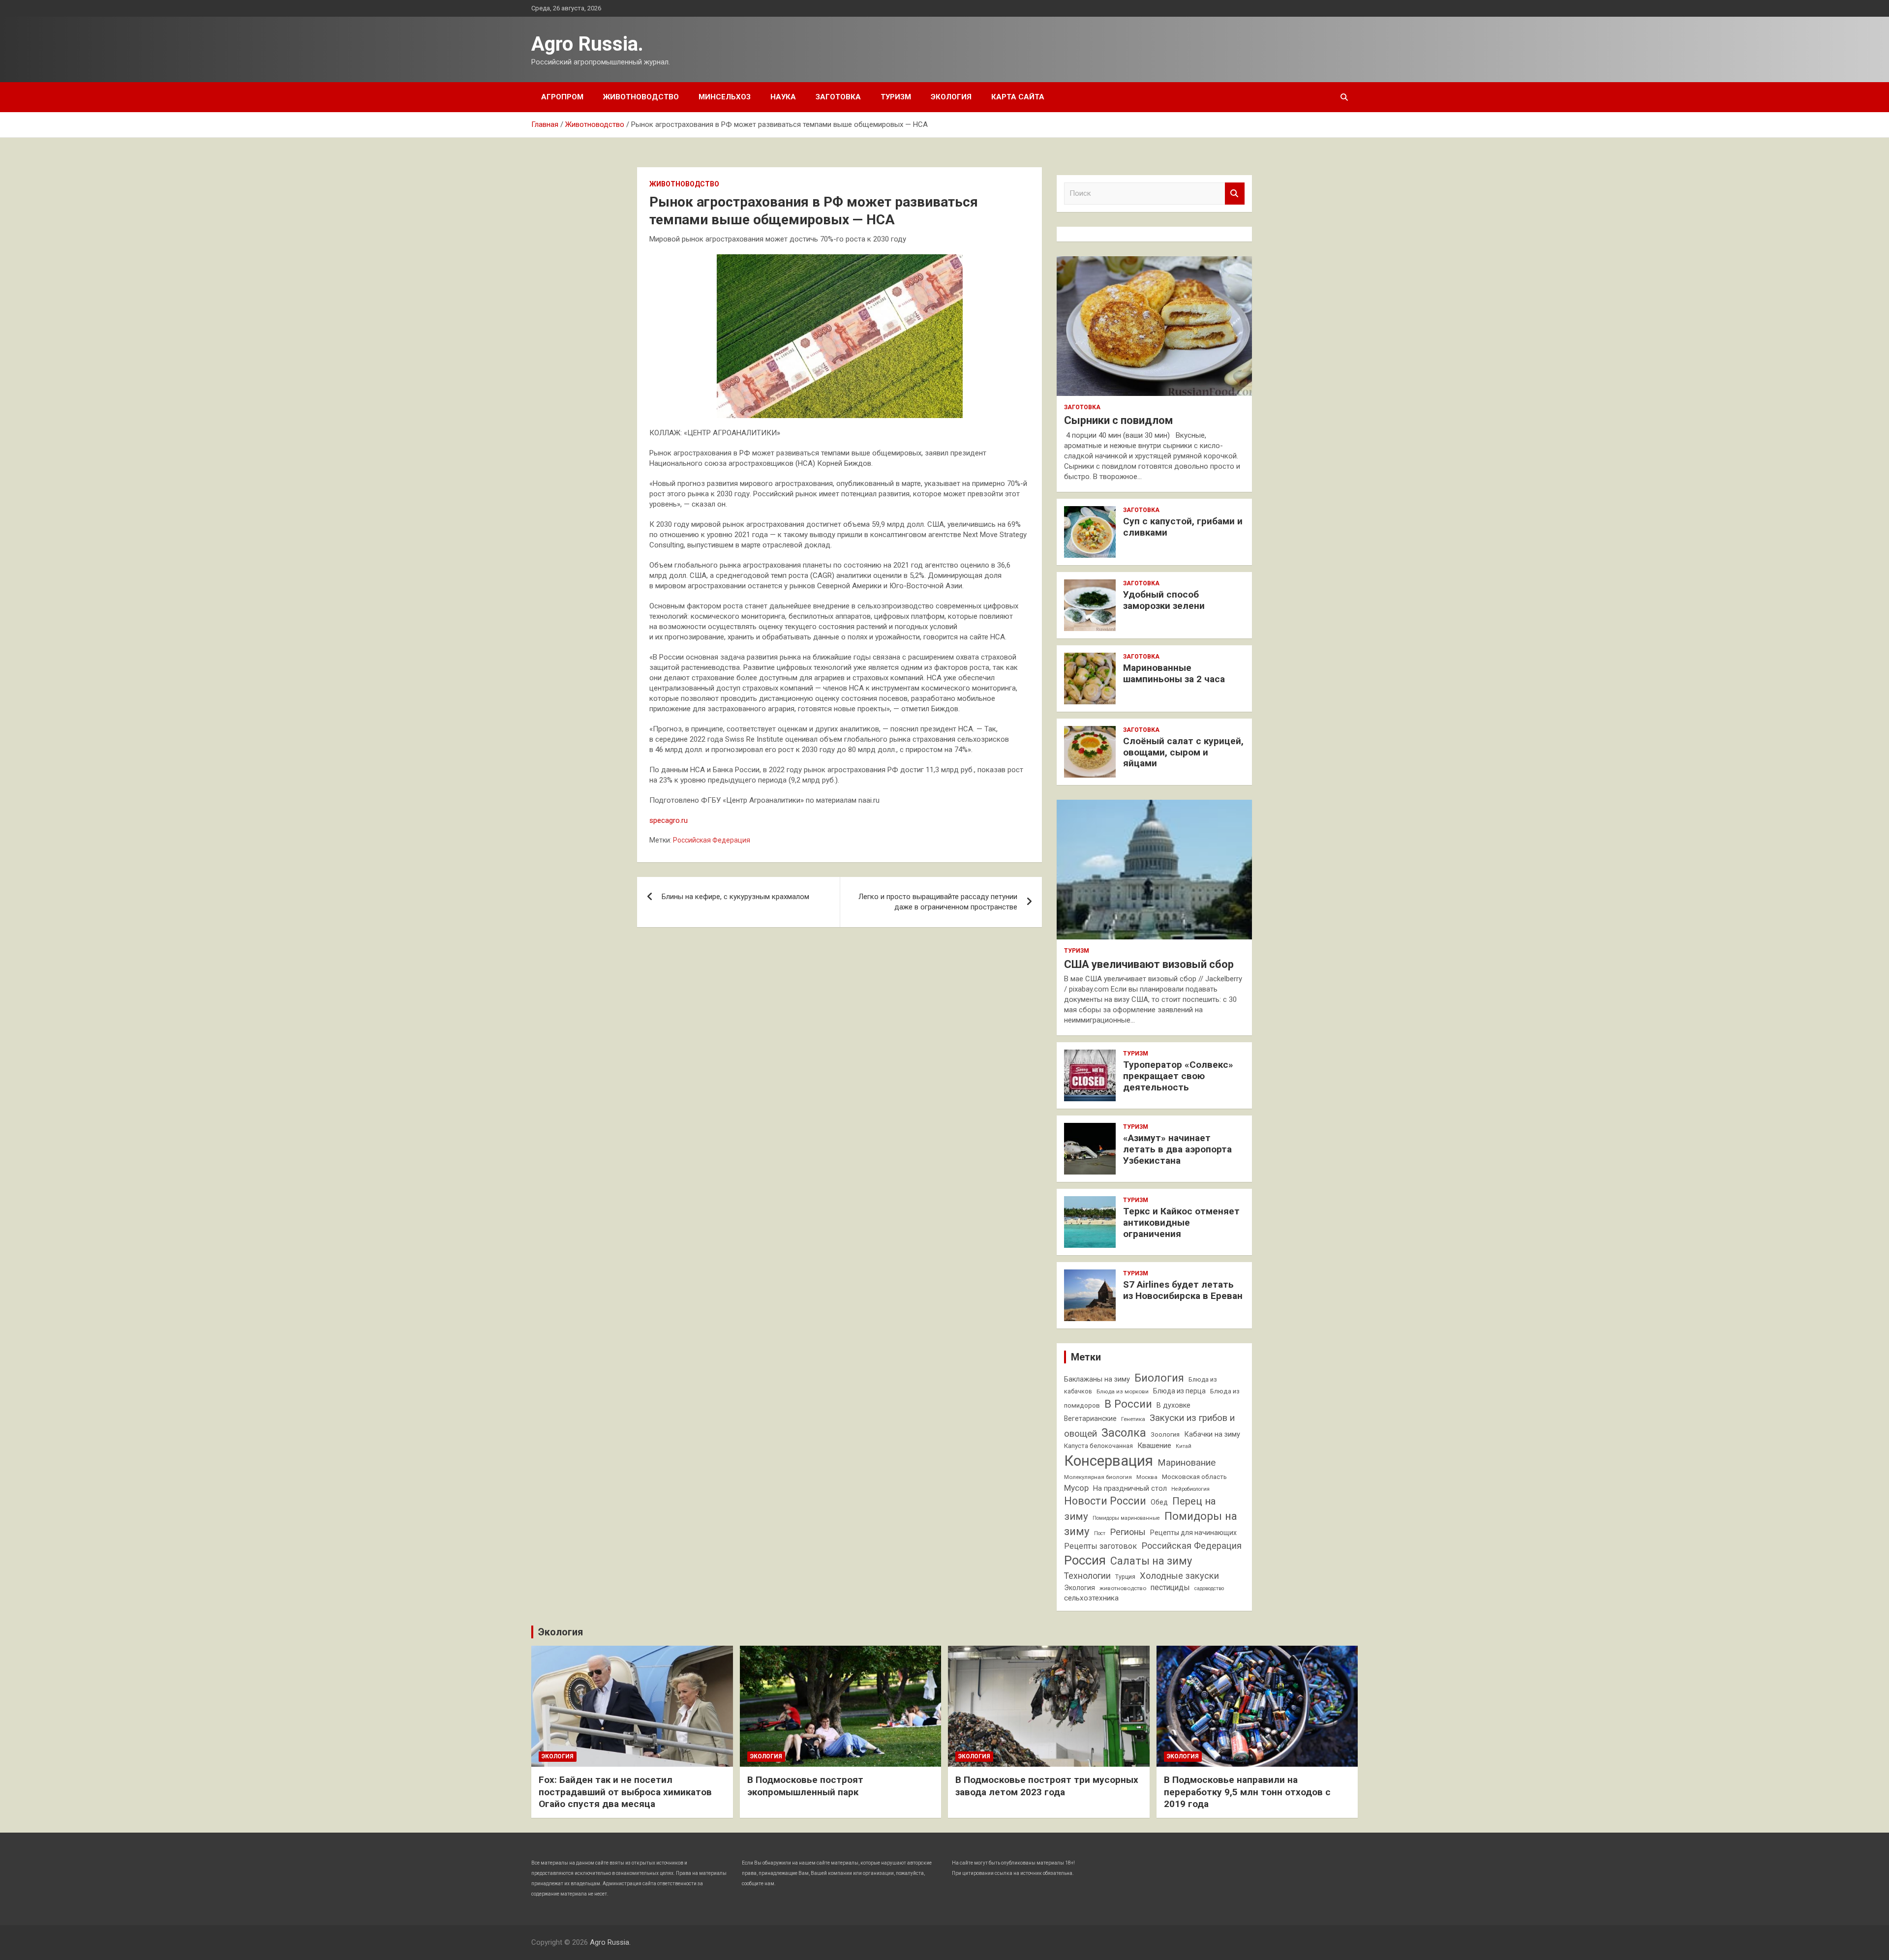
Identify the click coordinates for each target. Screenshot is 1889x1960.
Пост (1100, 1533)
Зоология (1165, 1434)
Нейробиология (1190, 1489)
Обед (1159, 1502)
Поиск (1235, 194)
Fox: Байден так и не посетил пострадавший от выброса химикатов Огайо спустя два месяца (625, 1792)
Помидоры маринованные (1126, 1518)
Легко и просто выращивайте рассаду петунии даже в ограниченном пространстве (938, 902)
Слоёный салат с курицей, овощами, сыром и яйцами (1183, 752)
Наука (783, 97)
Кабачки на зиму (1212, 1434)
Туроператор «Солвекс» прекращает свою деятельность (1178, 1076)
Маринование (1187, 1463)
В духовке (1173, 1405)
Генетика (1133, 1419)
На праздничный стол (1130, 1489)
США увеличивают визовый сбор (1149, 964)
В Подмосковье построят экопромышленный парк (805, 1786)
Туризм (896, 97)
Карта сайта (1018, 97)
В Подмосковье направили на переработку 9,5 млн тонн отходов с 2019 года (1247, 1792)
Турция (1125, 1577)
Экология (951, 97)
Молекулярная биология (1098, 1477)
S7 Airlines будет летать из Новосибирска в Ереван (1183, 1290)
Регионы (1128, 1532)
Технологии (1087, 1576)
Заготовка (838, 97)
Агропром (562, 97)
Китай (1184, 1446)
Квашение (1154, 1446)
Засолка (1124, 1433)
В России (1128, 1404)
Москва (1147, 1477)
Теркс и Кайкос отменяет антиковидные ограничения (1181, 1222)
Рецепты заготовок (1100, 1546)
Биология (1159, 1378)
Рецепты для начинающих (1193, 1533)
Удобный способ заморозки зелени (1164, 600)
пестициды (1170, 1587)
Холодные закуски (1179, 1576)
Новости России (1105, 1501)
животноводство (1123, 1588)
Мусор (1076, 1488)
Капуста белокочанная (1098, 1446)
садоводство (1209, 1588)
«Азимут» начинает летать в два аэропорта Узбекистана (1177, 1149)
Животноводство (641, 97)
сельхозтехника (1091, 1598)
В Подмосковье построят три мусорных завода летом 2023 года (1047, 1786)
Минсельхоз (725, 97)
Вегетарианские (1090, 1418)
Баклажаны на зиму (1097, 1379)
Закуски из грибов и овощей (1149, 1426)
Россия (1085, 1560)
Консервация (1109, 1461)
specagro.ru (669, 820)
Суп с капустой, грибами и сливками (1183, 527)
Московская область (1194, 1477)
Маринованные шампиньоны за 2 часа (1174, 673)
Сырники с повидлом (1118, 420)
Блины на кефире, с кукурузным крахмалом (735, 897)
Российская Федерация (712, 840)
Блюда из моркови (1123, 1391)
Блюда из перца (1179, 1391)
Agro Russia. (587, 44)
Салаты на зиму (1151, 1561)
